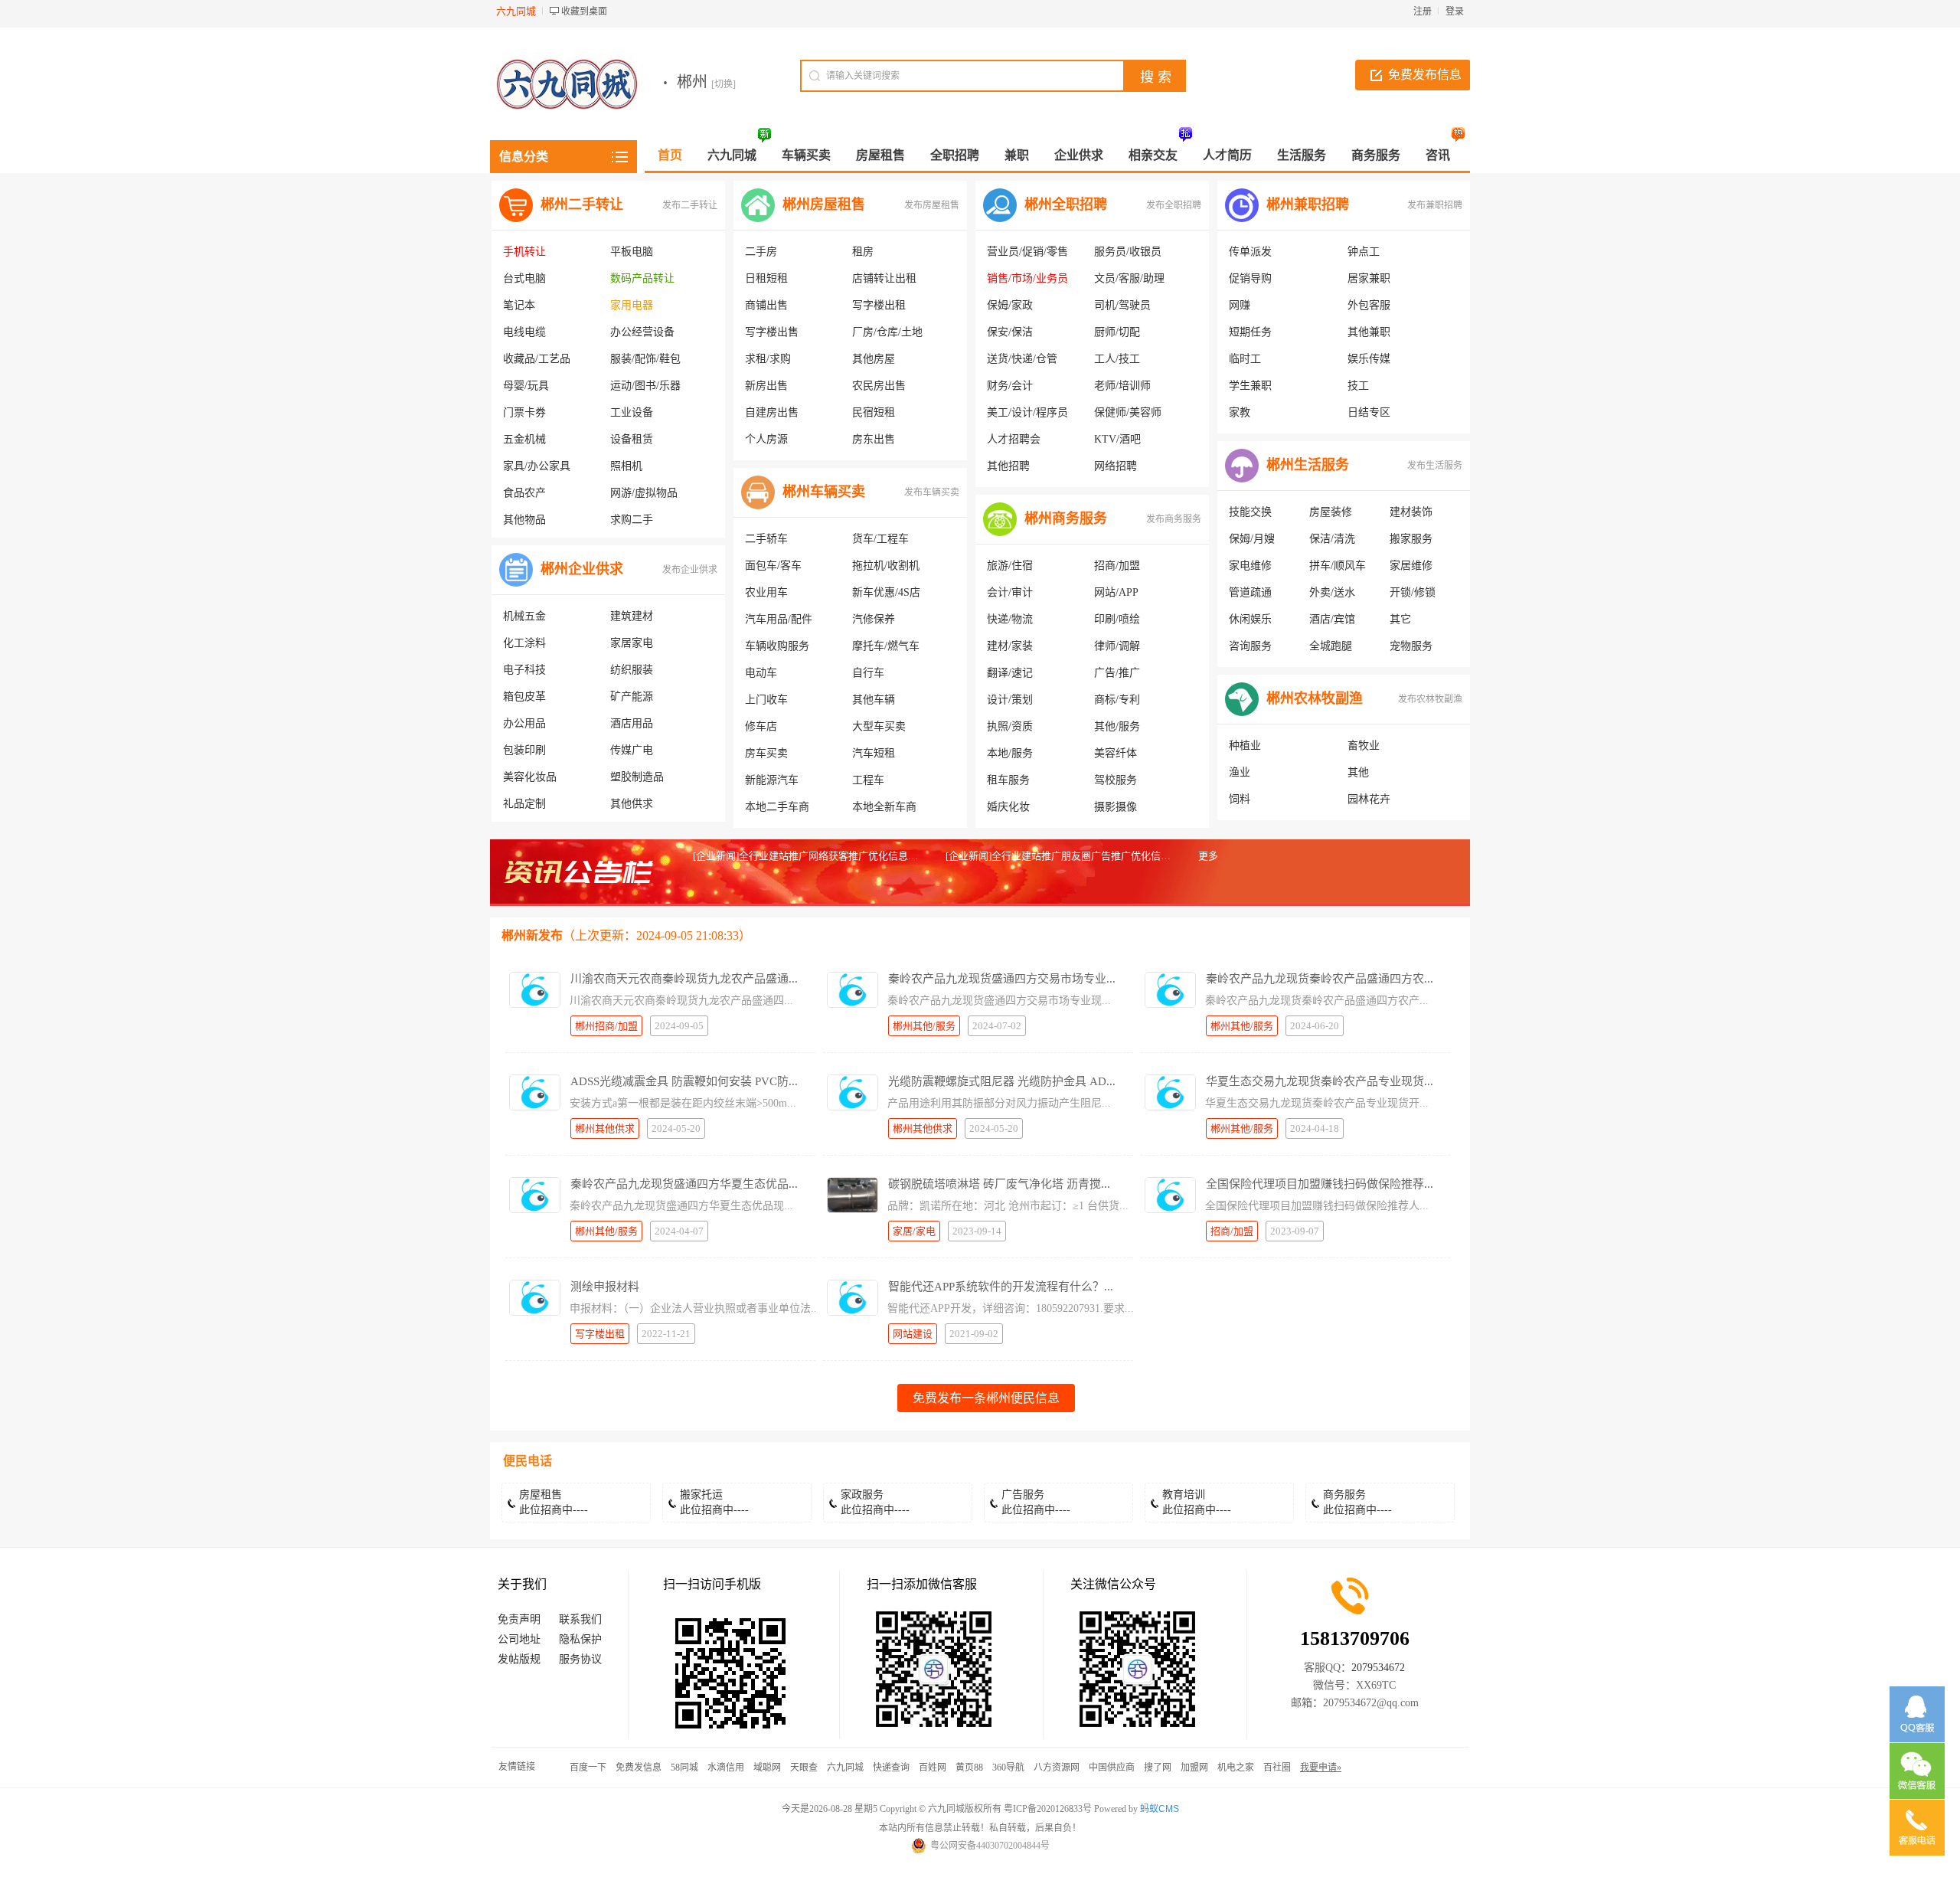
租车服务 (1008, 780)
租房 (863, 252)
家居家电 (632, 643)
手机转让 (524, 252)
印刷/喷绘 (1117, 619)
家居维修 (1411, 566)
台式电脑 (524, 278)
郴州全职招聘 (1066, 204)
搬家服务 (1411, 539)
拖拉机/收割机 (886, 566)
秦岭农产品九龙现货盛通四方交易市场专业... (1002, 979)
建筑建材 (632, 616)
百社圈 (1277, 1768)
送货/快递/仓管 (1022, 359)
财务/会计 (1010, 386)
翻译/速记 (1010, 673)
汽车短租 (874, 753)
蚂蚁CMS (1160, 1809)
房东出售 (874, 439)
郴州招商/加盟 (606, 1026)
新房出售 (766, 386)
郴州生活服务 (1308, 465)
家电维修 (1250, 566)
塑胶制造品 (637, 777)
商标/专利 (1117, 700)
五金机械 (524, 439)
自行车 (868, 673)
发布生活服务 (1435, 466)
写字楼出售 (772, 332)
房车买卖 (766, 753)
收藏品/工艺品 (537, 359)
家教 (1240, 412)
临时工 (1245, 359)
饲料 (1240, 799)
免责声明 (519, 1619)
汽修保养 (874, 619)
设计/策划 (1010, 700)
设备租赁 (632, 439)
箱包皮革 (524, 697)
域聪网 (767, 1768)
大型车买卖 (879, 726)
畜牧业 (1364, 746)
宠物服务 (1411, 646)
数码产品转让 (642, 278)
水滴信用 (726, 1768)
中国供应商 (1112, 1768)
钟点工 (1364, 252)
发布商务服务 (1174, 519)
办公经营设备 (642, 332)
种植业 (1245, 746)
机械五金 (524, 616)
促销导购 (1250, 278)
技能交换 (1250, 512)
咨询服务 (1250, 646)
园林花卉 (1369, 799)
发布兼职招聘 (1435, 205)
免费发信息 (639, 1768)
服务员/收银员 (1128, 252)
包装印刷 (524, 750)
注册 (1423, 11)
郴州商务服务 (1066, 518)
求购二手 (632, 520)
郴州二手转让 (582, 204)
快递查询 (891, 1768)
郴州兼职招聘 (1308, 204)
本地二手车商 (777, 807)
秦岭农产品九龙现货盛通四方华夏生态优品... (684, 1184)
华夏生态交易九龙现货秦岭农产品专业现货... (1320, 1081)
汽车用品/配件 (779, 619)
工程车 (868, 780)
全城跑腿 (1331, 646)
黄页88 (969, 1768)
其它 (1400, 619)
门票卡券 (524, 412)
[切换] (724, 84)
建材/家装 (1010, 646)
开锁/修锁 (1413, 592)
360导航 (1008, 1768)
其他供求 (632, 804)
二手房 (761, 252)
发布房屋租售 (932, 205)
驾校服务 (1116, 780)
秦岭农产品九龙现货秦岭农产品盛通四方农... (1320, 979)
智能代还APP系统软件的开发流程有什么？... (1001, 1287)
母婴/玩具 (526, 386)
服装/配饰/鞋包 (645, 359)
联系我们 (580, 1619)
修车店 (761, 726)
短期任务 (1250, 332)
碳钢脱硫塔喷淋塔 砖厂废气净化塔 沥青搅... (999, 1184)
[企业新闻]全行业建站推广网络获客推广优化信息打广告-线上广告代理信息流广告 (872, 856)
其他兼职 (1369, 332)
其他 (1358, 772)
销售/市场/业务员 (1027, 278)
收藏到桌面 (584, 11)
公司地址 (519, 1639)
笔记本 (519, 305)
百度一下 (588, 1768)
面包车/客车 (773, 566)
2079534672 (1378, 1668)
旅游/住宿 (1010, 566)
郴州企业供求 (582, 569)
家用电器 (632, 305)
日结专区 (1369, 412)
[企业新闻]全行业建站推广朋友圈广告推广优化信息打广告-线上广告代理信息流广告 (1129, 856)
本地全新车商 (884, 807)
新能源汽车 (772, 780)
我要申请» (1321, 1768)
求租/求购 (768, 359)
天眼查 (804, 1768)
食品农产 (524, 493)
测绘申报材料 (605, 1287)
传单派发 (1250, 252)
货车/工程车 (880, 539)
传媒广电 (632, 750)
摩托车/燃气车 (886, 646)
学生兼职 (1250, 386)
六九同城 (845, 1768)
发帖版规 (519, 1659)
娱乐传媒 (1369, 359)
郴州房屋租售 (824, 204)
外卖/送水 (1332, 592)
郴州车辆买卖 (824, 492)
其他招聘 (1008, 466)
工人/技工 (1117, 359)
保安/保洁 (1010, 332)
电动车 (761, 673)
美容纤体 (1116, 753)
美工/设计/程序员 (1027, 412)
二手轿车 (766, 539)
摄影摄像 (1116, 807)
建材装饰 (1411, 512)
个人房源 (766, 439)
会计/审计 (1010, 592)
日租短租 (766, 278)
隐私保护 (580, 1639)
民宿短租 (874, 412)
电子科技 (524, 670)
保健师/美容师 (1128, 412)
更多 (1208, 856)
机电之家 (1236, 1768)
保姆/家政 (1010, 305)
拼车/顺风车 (1338, 566)
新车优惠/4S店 (886, 592)
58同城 (684, 1768)
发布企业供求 (690, 570)
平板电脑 (632, 252)
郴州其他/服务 (924, 1026)
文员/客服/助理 (1129, 278)
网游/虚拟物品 (644, 493)
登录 (1455, 11)
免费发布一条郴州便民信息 (986, 1398)
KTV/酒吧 (1117, 439)
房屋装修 (1331, 512)
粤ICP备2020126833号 (1048, 1809)
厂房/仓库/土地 (887, 332)
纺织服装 (632, 670)
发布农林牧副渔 (1430, 699)
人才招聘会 (1014, 439)
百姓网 (933, 1768)
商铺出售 (766, 305)
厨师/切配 (1117, 332)
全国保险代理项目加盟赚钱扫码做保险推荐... (1320, 1184)
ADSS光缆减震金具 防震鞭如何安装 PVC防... (684, 1081)
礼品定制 (524, 804)
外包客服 (1369, 305)
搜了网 (1158, 1768)
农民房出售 (879, 386)
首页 (670, 155)
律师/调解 (1117, 646)
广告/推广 (1117, 673)
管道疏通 (1250, 592)
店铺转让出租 (884, 278)
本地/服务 (1010, 753)
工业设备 (632, 412)
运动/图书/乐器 (645, 386)
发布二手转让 (690, 205)
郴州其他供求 (605, 1128)
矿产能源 (632, 697)
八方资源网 (1057, 1768)
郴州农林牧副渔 (1315, 698)
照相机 (626, 466)
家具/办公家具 (537, 466)
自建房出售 (772, 412)
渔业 (1240, 772)
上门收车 (766, 700)
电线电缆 (524, 332)
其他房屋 (874, 359)
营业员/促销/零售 (1027, 252)
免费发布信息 (1425, 75)
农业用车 (766, 592)
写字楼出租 (879, 305)
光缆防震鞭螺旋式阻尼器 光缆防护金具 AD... (1002, 1081)
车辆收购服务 (777, 646)
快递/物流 (1010, 619)
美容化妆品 (530, 777)
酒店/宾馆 (1332, 619)
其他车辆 (874, 700)
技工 (1358, 386)
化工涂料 (524, 643)
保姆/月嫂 (1252, 539)
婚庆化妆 (1008, 807)
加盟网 (1194, 1768)
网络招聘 (1116, 466)
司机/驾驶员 (1122, 305)
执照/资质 (1010, 726)
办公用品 (524, 723)
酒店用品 (632, 723)
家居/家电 (914, 1231)
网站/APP (1116, 592)
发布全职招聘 (1174, 205)
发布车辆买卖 (932, 492)
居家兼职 (1369, 278)
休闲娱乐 (1250, 619)
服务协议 (580, 1659)
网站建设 (913, 1334)
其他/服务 (1117, 726)
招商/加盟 (1117, 566)
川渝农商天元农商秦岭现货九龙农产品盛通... (684, 979)
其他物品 (524, 520)
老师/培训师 (1122, 386)
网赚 (1240, 305)
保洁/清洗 (1332, 539)
